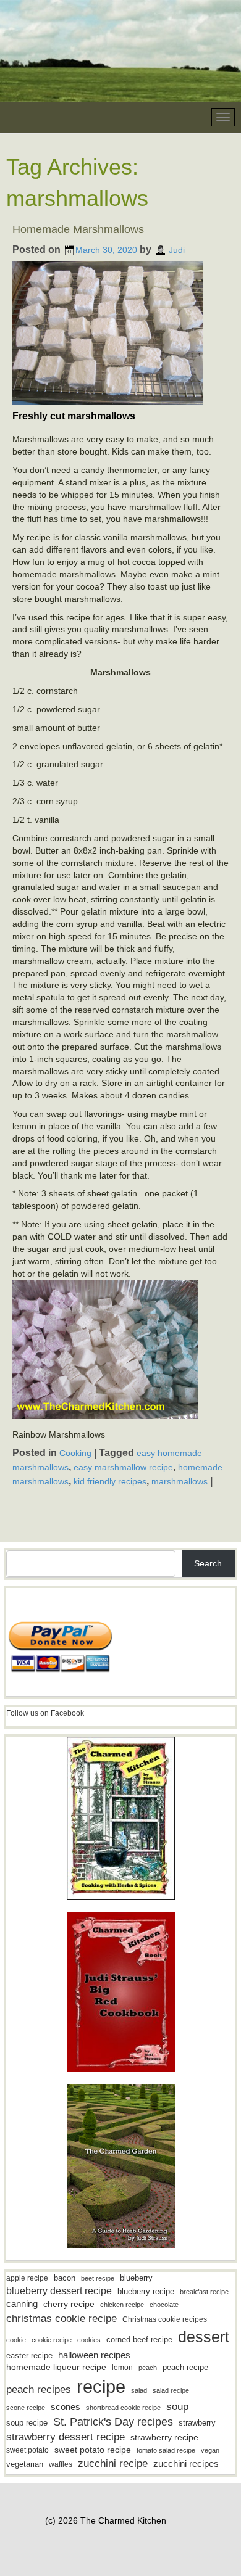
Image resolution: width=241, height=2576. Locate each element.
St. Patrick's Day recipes (113, 2422)
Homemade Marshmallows (78, 229)
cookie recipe (52, 2340)
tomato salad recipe (166, 2450)
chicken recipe (122, 2305)
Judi (177, 250)
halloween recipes (94, 2355)
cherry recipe (69, 2304)
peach (148, 2368)
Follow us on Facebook (45, 1713)
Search (208, 1563)
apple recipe (27, 2278)
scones (66, 2407)
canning (22, 2304)
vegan (210, 2450)
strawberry (197, 2423)
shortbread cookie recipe (123, 2408)
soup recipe (27, 2423)
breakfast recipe (204, 2292)
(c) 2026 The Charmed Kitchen (106, 2520)
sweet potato (27, 2450)
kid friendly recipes (110, 1481)
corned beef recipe (139, 2340)
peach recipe (185, 2367)
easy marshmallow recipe (123, 1467)
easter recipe (29, 2356)
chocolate (164, 2305)
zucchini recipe (113, 2463)
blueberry (136, 2278)
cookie (16, 2340)
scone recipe (26, 2408)
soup (177, 2407)
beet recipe (98, 2278)
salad (139, 2390)
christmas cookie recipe (61, 2318)
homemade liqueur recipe (56, 2367)
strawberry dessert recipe (66, 2437)
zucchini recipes (186, 2463)
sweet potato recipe (93, 2450)
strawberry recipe (164, 2438)
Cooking (75, 1453)
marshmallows (180, 1481)
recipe (101, 2386)
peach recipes (39, 2389)
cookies (89, 2340)
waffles (61, 2464)
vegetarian (25, 2464)
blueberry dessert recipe (59, 2290)
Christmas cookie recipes (165, 2319)
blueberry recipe (146, 2291)
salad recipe (171, 2390)
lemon (122, 2368)
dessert (204, 2337)
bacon (65, 2278)
